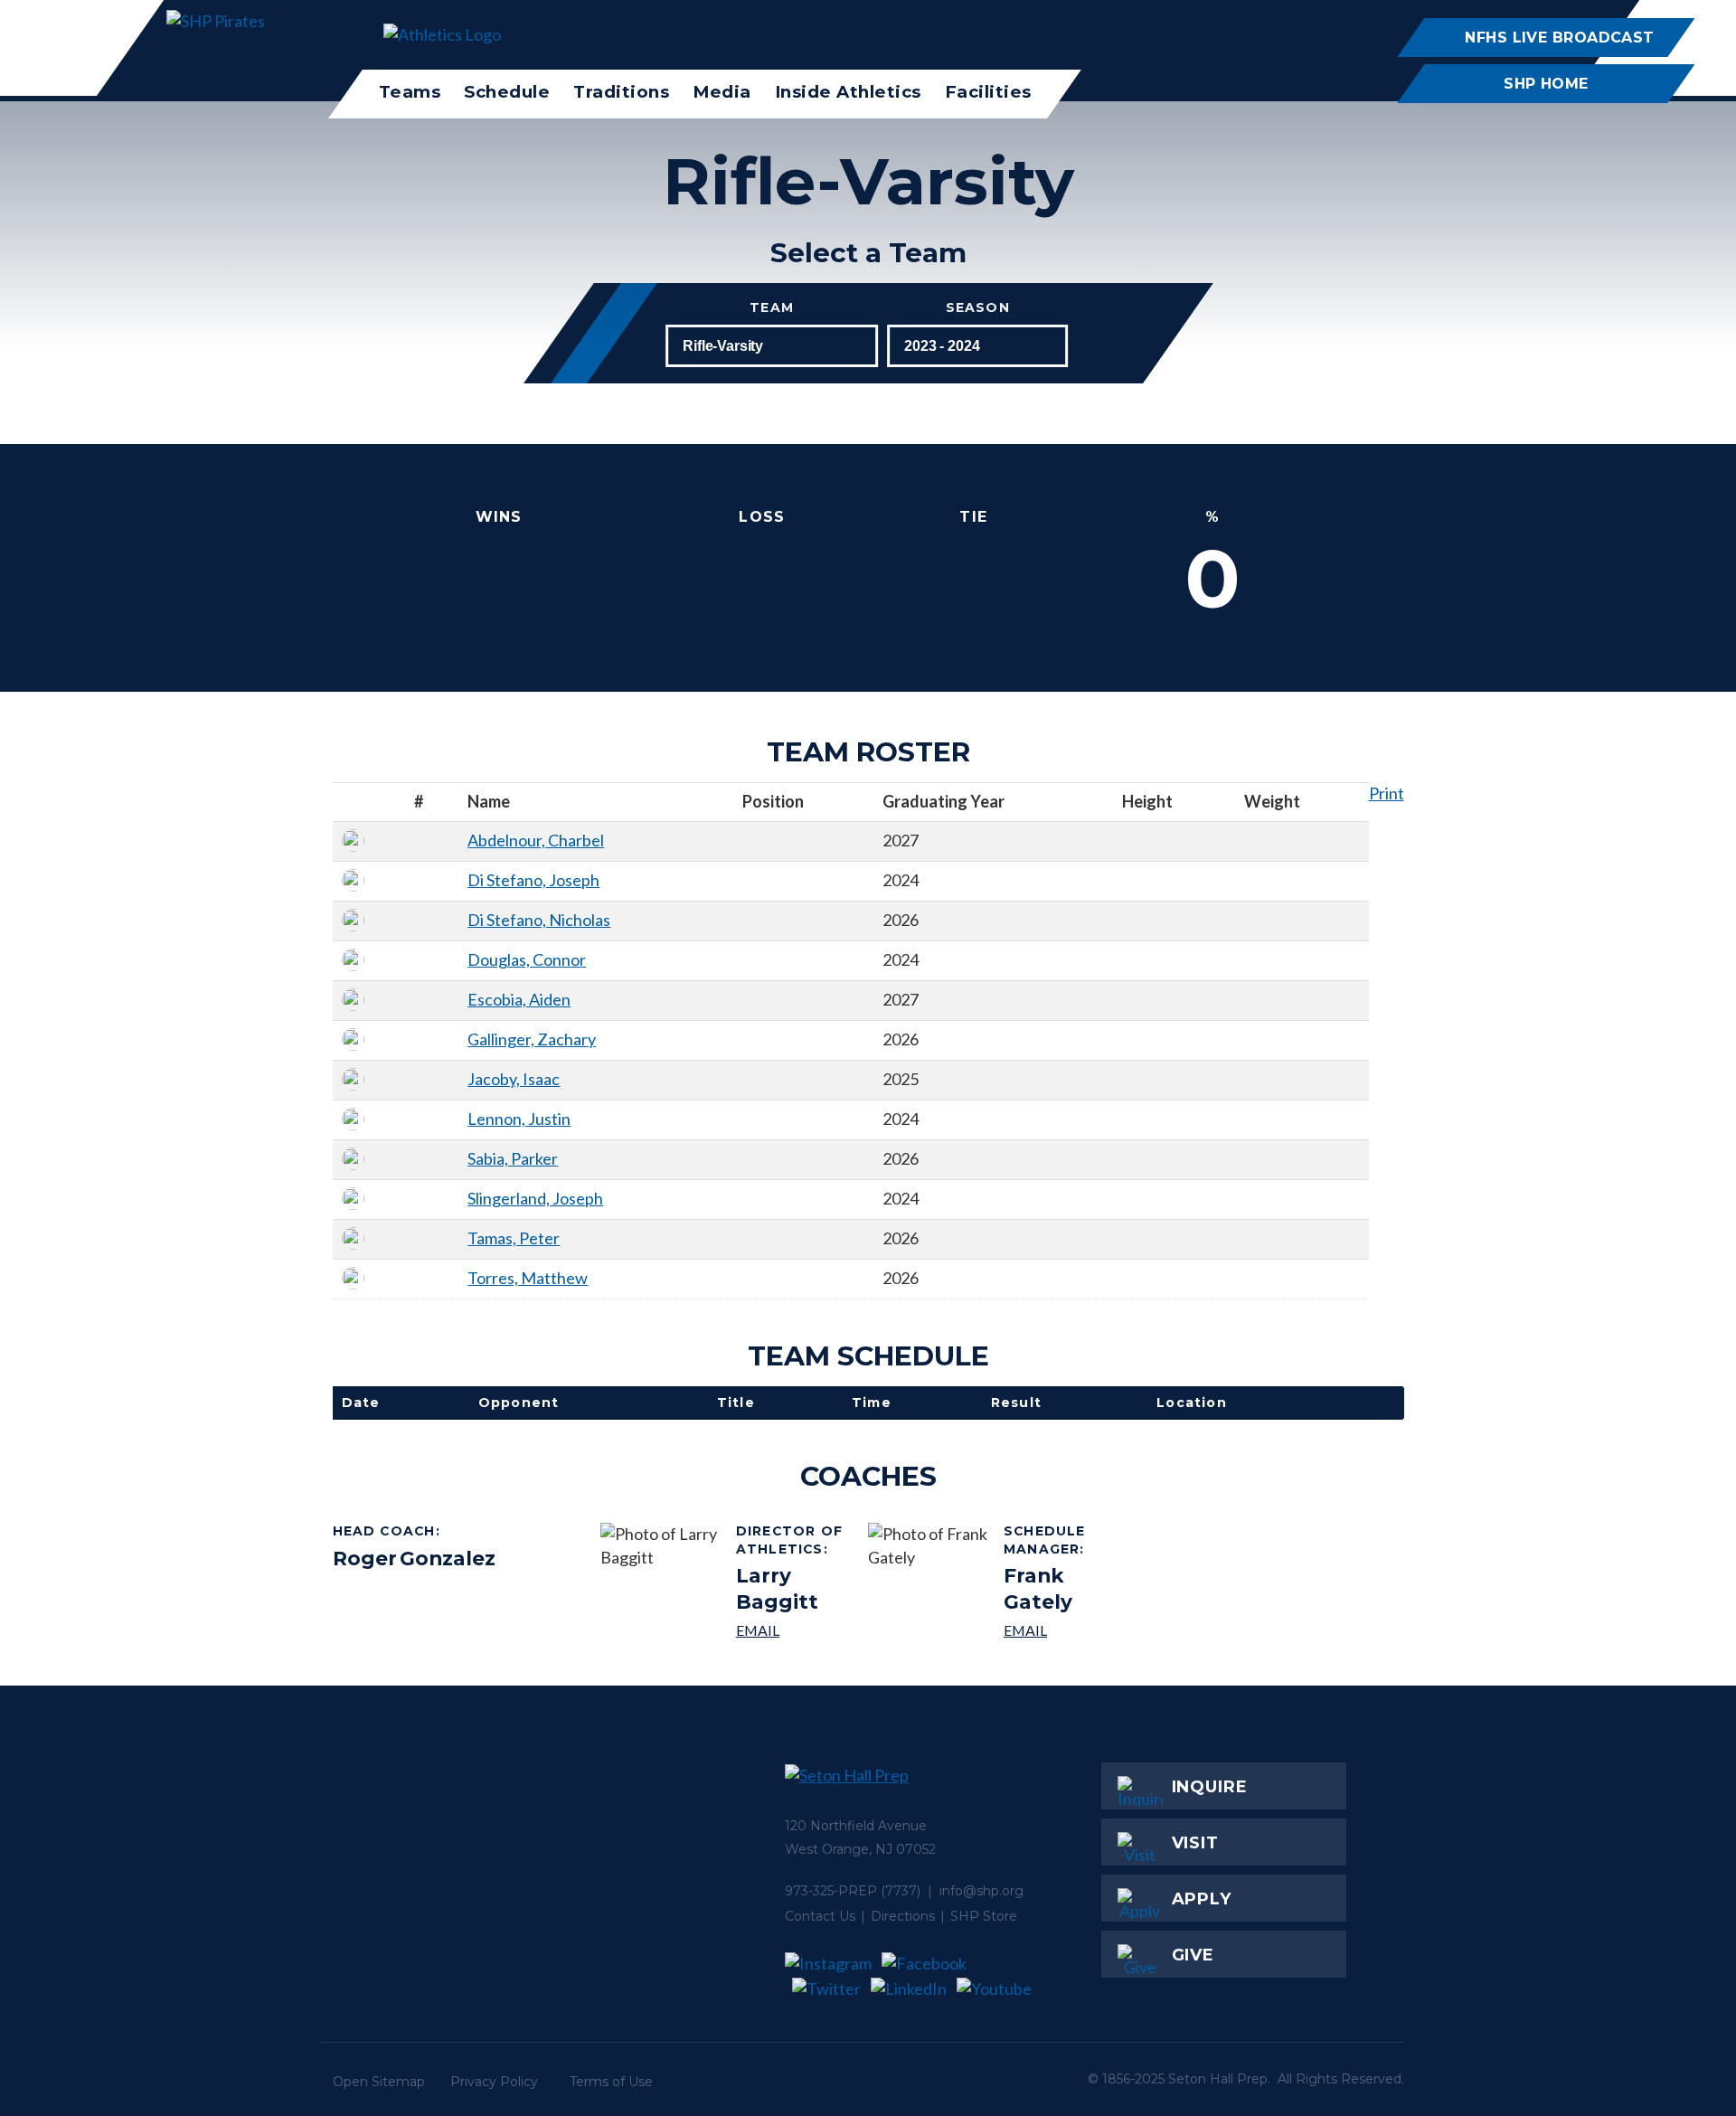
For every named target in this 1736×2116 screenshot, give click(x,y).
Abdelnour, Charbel (536, 840)
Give (1193, 1955)
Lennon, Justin (519, 1119)
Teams (410, 92)
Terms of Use (611, 2082)
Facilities (988, 92)
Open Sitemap (379, 2082)
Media (722, 92)
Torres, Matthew (528, 1278)
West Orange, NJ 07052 (860, 1849)
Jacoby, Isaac (514, 1079)
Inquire (1210, 1787)
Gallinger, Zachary (532, 1039)
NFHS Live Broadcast (1559, 37)
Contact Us (820, 1916)
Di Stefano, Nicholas (539, 920)
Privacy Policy (494, 2082)
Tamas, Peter (514, 1238)
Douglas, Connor (527, 959)
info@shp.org (981, 1891)
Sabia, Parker (513, 1158)
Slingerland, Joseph (535, 1198)
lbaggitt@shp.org (795, 1630)
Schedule (507, 92)
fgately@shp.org (1063, 1630)
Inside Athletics (848, 92)
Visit (1196, 1843)
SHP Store (984, 1916)
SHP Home (1546, 83)
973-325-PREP (831, 1891)
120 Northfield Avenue (856, 1826)
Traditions (621, 92)
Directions (903, 1916)
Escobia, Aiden (519, 999)
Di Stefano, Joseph (533, 880)
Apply (1202, 1899)
